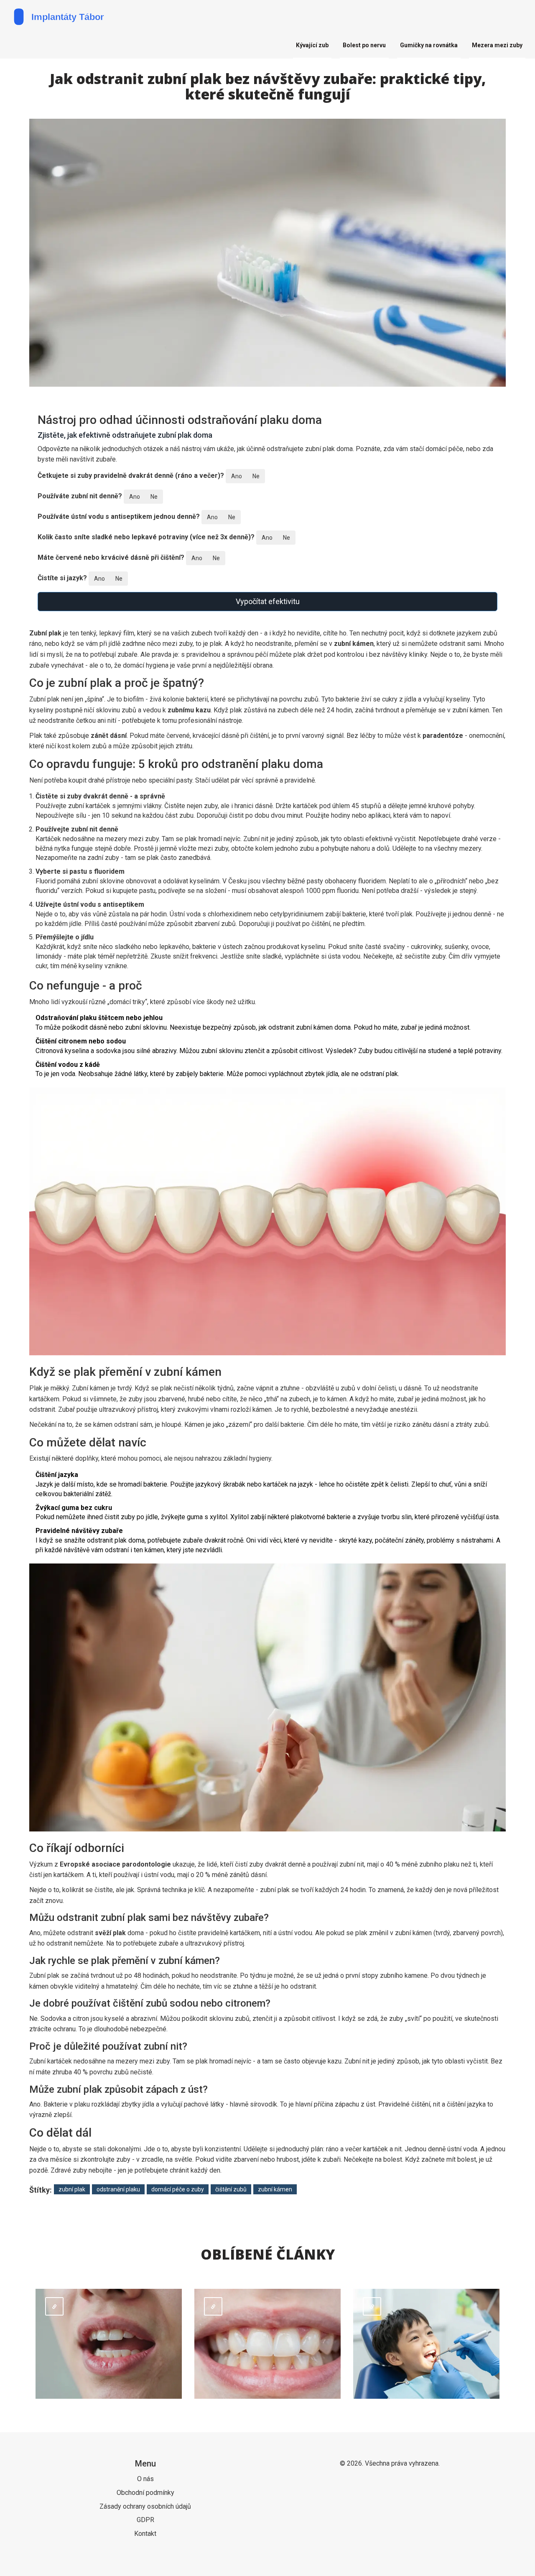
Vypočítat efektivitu (268, 601)
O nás (145, 2479)
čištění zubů (231, 2189)
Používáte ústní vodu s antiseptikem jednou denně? (119, 516)
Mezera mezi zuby (497, 45)
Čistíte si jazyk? (62, 578)
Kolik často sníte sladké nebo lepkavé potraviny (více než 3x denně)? (146, 537)
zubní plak (72, 2189)
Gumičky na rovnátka (429, 45)
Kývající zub (312, 45)
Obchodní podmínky (145, 2493)
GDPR (145, 2520)
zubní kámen (275, 2189)
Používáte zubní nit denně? (80, 496)
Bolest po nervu (364, 45)
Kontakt (145, 2534)
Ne (256, 476)
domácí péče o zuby (178, 2189)
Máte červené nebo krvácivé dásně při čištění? (111, 557)
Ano (237, 476)
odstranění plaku (118, 2189)
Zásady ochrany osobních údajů (145, 2506)
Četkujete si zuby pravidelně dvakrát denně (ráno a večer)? (131, 476)
